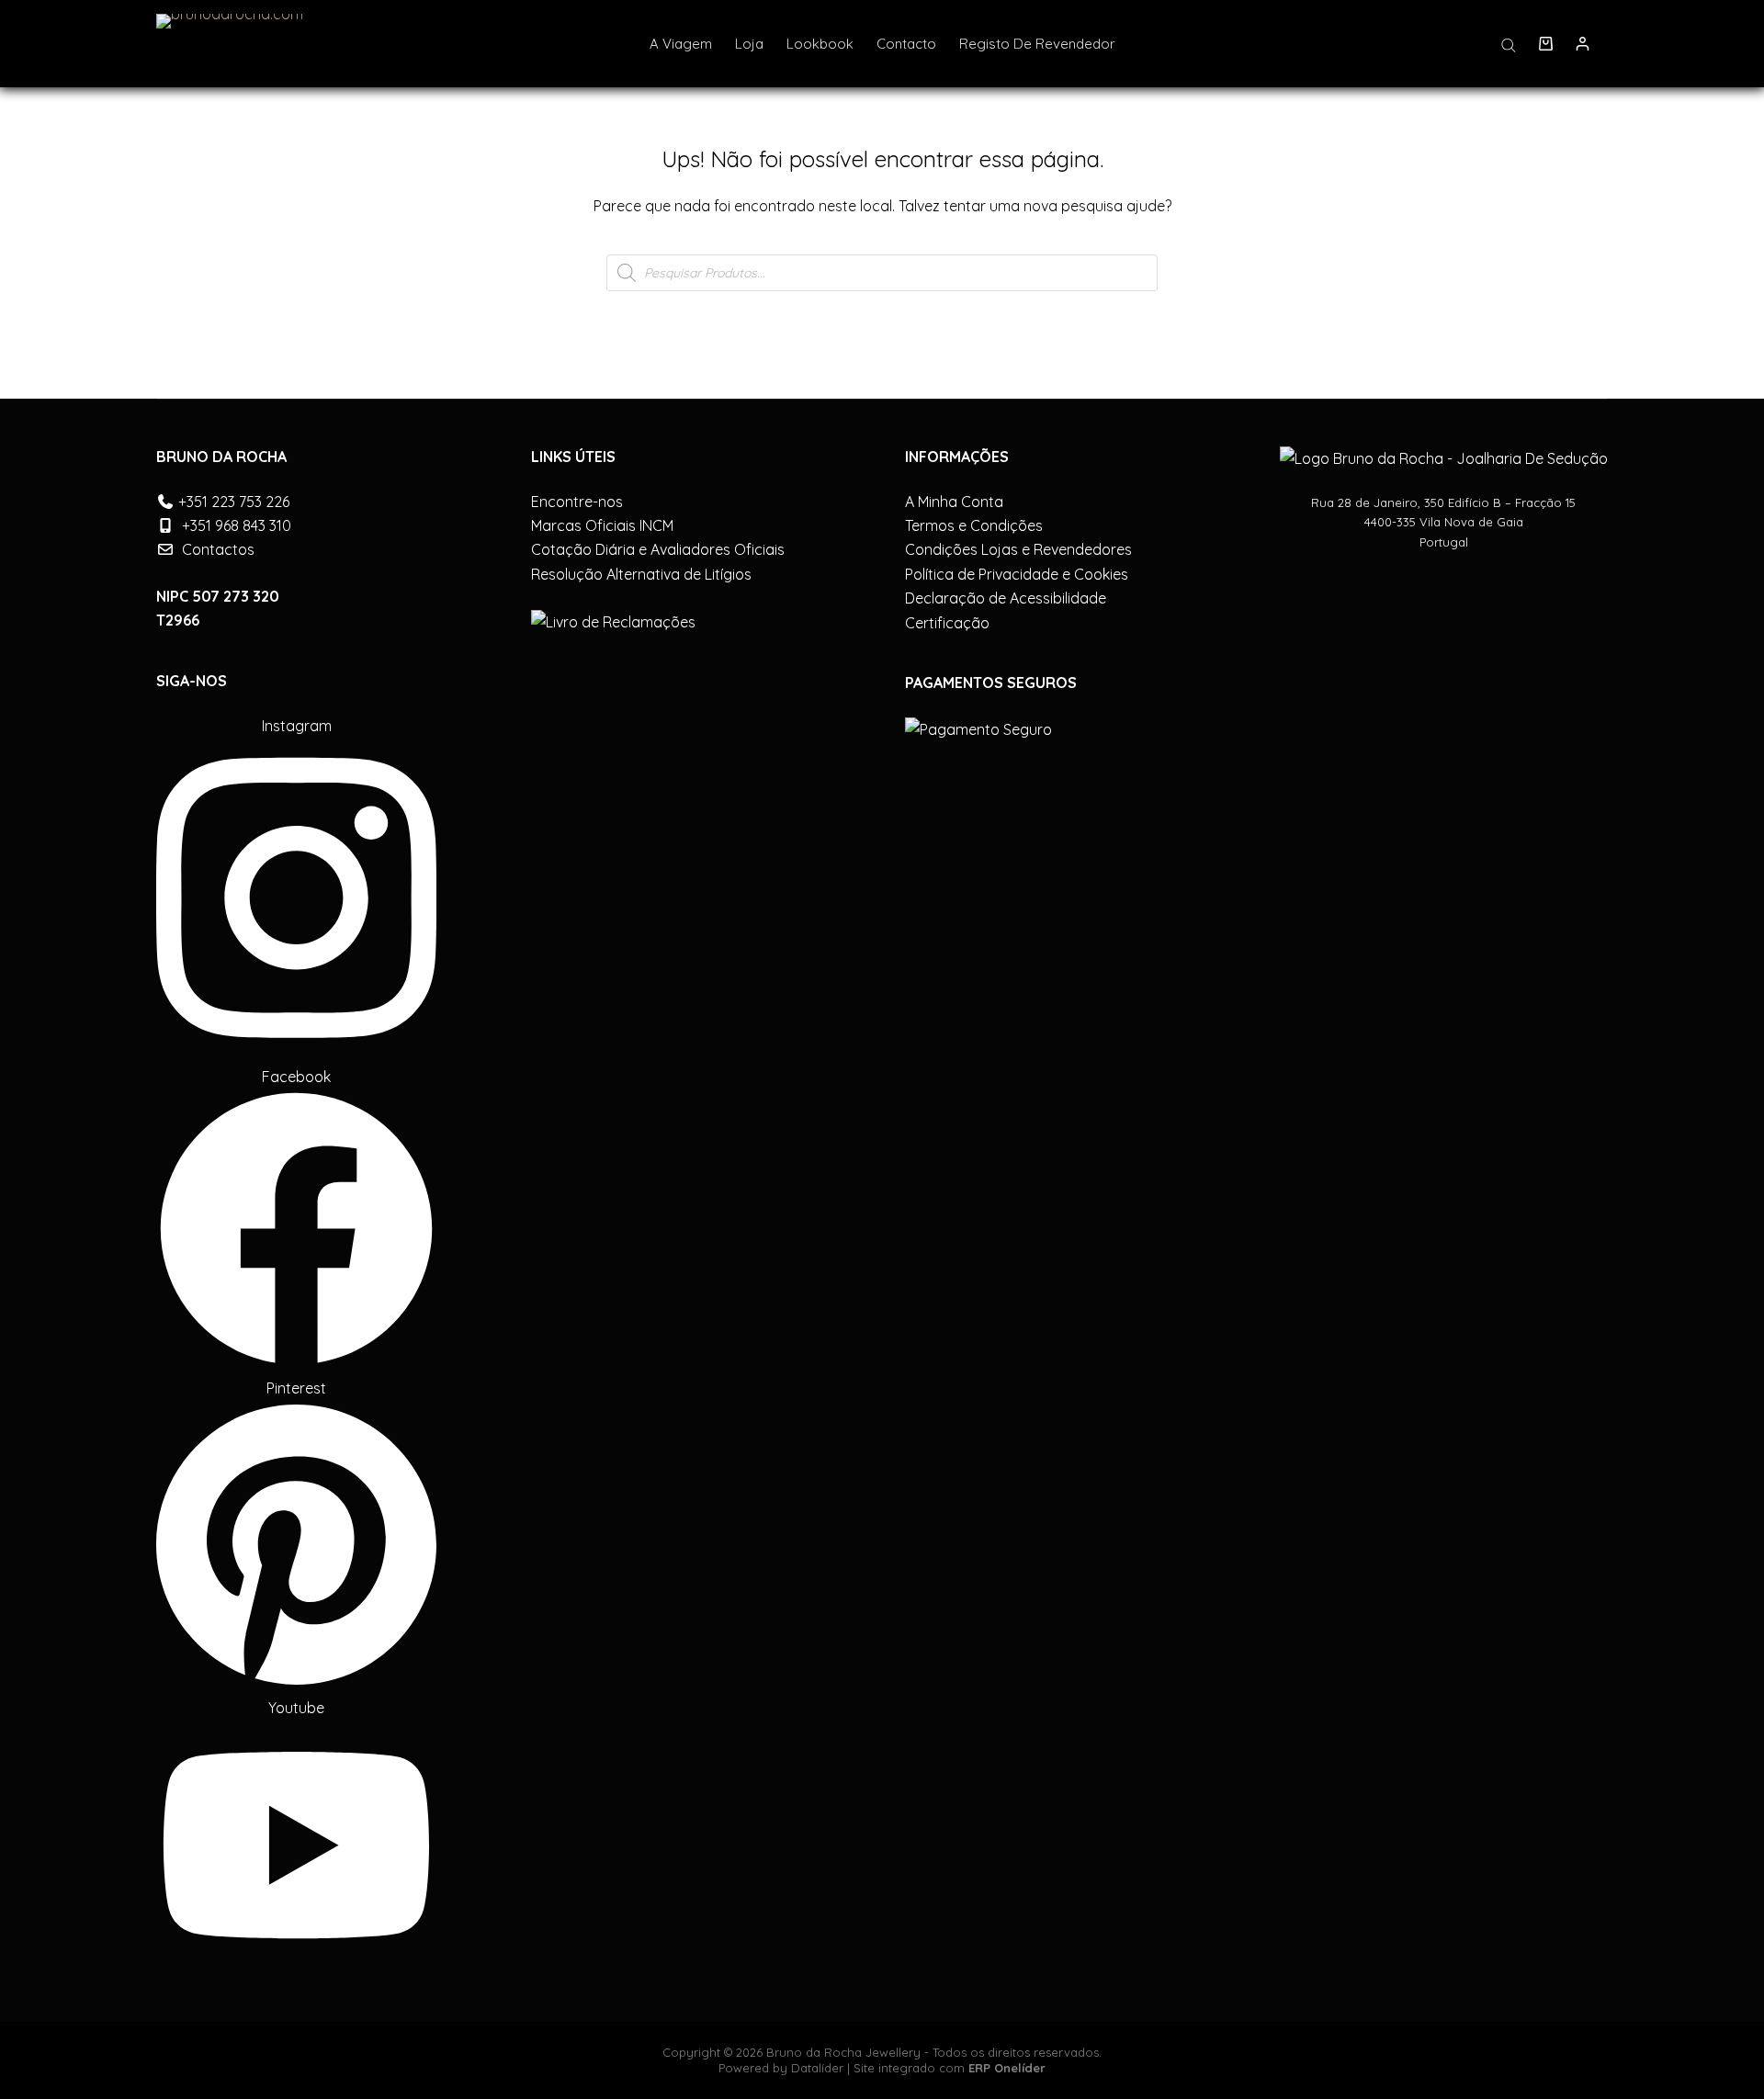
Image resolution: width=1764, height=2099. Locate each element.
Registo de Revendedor (1037, 44)
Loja (749, 44)
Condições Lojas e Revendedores (1018, 549)
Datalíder (817, 2068)
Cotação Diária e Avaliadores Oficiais (658, 549)
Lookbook (820, 44)
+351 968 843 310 (237, 525)
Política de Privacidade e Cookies (1017, 574)
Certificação (947, 623)
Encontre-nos (577, 502)
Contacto (906, 44)
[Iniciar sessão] (1583, 44)
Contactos (218, 549)
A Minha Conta (954, 502)
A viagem (681, 44)
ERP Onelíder (1007, 2068)
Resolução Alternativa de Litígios (641, 574)
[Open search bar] (1509, 44)
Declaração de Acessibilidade (1006, 598)
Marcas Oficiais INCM (602, 525)
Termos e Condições (974, 525)
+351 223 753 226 (234, 502)
